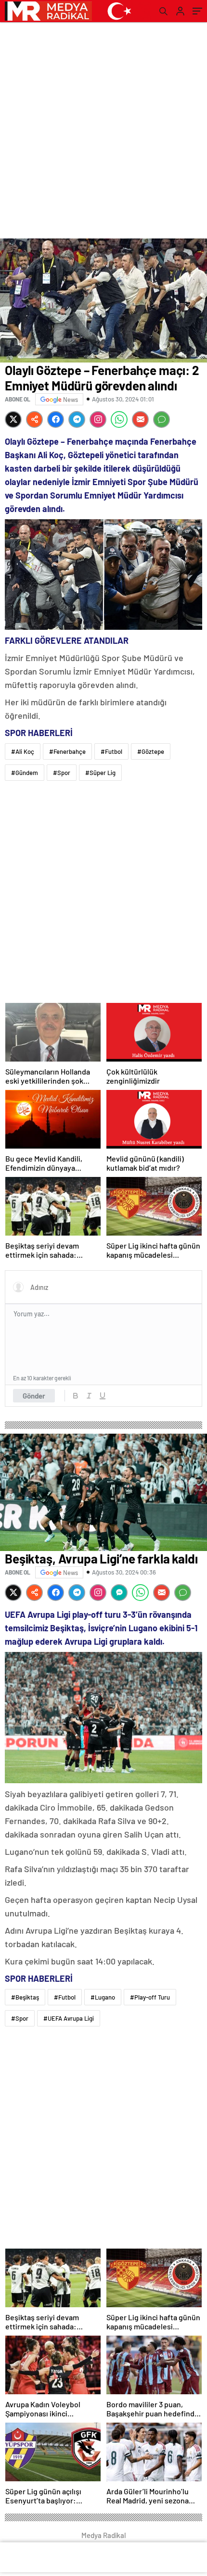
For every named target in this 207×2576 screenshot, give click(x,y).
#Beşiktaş (25, 1997)
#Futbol (111, 751)
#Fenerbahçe (67, 751)
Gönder (34, 1396)
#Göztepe (151, 751)
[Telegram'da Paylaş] (77, 419)
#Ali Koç (23, 751)
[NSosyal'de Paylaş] (34, 419)
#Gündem (25, 773)
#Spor (62, 773)
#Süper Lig (100, 773)
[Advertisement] (103, 130)
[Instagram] (98, 419)
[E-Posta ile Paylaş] (140, 419)
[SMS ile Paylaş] (162, 419)
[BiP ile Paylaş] (119, 1593)
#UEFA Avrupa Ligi (69, 2018)
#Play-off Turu (150, 1997)
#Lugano (103, 1997)
